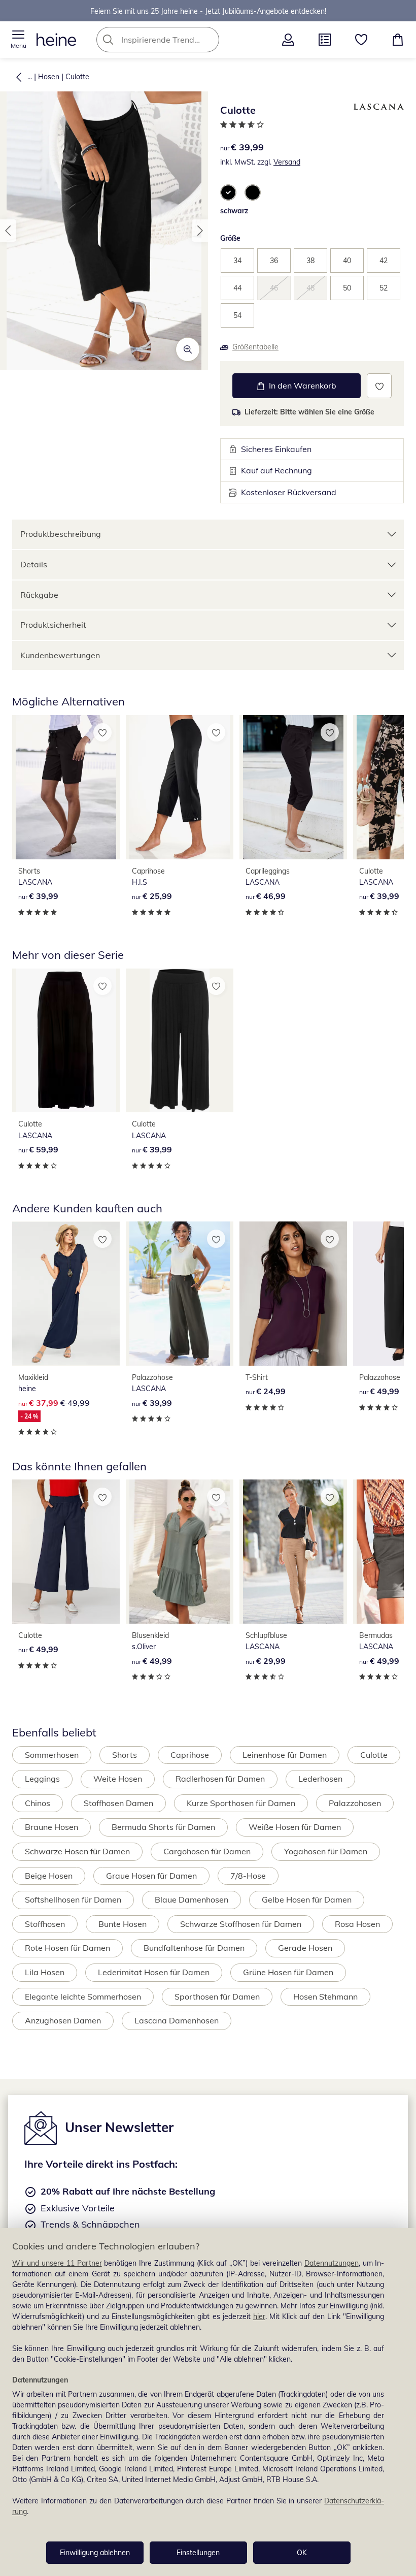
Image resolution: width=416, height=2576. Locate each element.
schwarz (234, 211)
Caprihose (190, 1755)
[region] (208, 2402)
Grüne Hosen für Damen (288, 1972)
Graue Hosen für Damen (151, 1876)
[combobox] (173, 40)
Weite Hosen (118, 1779)
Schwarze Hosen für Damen (77, 1851)
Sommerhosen (52, 1755)
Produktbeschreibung (61, 534)
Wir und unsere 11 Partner (57, 2263)
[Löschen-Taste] (209, 40)
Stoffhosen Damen (118, 1803)
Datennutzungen (332, 2263)
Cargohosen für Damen (207, 1851)
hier (259, 2316)
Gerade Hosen (305, 1948)
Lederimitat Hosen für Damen (154, 1972)
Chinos (38, 1803)
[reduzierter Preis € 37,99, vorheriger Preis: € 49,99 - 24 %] (66, 1294)
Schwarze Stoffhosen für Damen (241, 1924)
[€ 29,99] (293, 1552)
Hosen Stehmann (325, 1997)
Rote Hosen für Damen (67, 1948)
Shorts (125, 1755)
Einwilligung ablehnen (95, 2553)
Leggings (42, 1779)
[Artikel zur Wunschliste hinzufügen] (379, 386)
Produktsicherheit (53, 625)
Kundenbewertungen (60, 655)
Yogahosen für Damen (326, 1851)
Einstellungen (198, 2553)
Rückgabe (39, 595)
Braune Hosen (51, 1827)
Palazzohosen (355, 1803)
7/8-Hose (248, 1876)
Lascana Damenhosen (177, 2020)
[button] (18, 40)
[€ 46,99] (293, 787)
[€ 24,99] (293, 1294)
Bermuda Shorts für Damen (163, 1827)
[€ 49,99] (66, 1552)
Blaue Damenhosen (192, 1899)
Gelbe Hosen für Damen (307, 1899)
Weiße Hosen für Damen (295, 1827)
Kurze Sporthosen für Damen (241, 1803)
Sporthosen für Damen (217, 1997)
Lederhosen (320, 1779)
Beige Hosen (49, 1876)
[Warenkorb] (398, 40)
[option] (228, 192)
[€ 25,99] (180, 787)
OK (302, 2553)
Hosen (49, 77)
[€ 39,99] (66, 787)
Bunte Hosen (123, 1924)
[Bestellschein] (325, 40)
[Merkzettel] (361, 40)
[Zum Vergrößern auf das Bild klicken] (188, 349)
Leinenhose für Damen (285, 1755)
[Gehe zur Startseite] (56, 40)
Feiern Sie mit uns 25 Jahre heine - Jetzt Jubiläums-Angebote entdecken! (208, 11)
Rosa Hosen (357, 1924)
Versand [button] (287, 162)
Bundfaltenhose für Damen (194, 1948)
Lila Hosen (45, 1972)
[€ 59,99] (66, 1041)
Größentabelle (255, 347)
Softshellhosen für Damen (73, 1899)
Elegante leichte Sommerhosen (83, 1997)
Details (34, 564)
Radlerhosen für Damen (220, 1779)
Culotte (77, 77)
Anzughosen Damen (63, 2020)
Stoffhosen (45, 1924)
